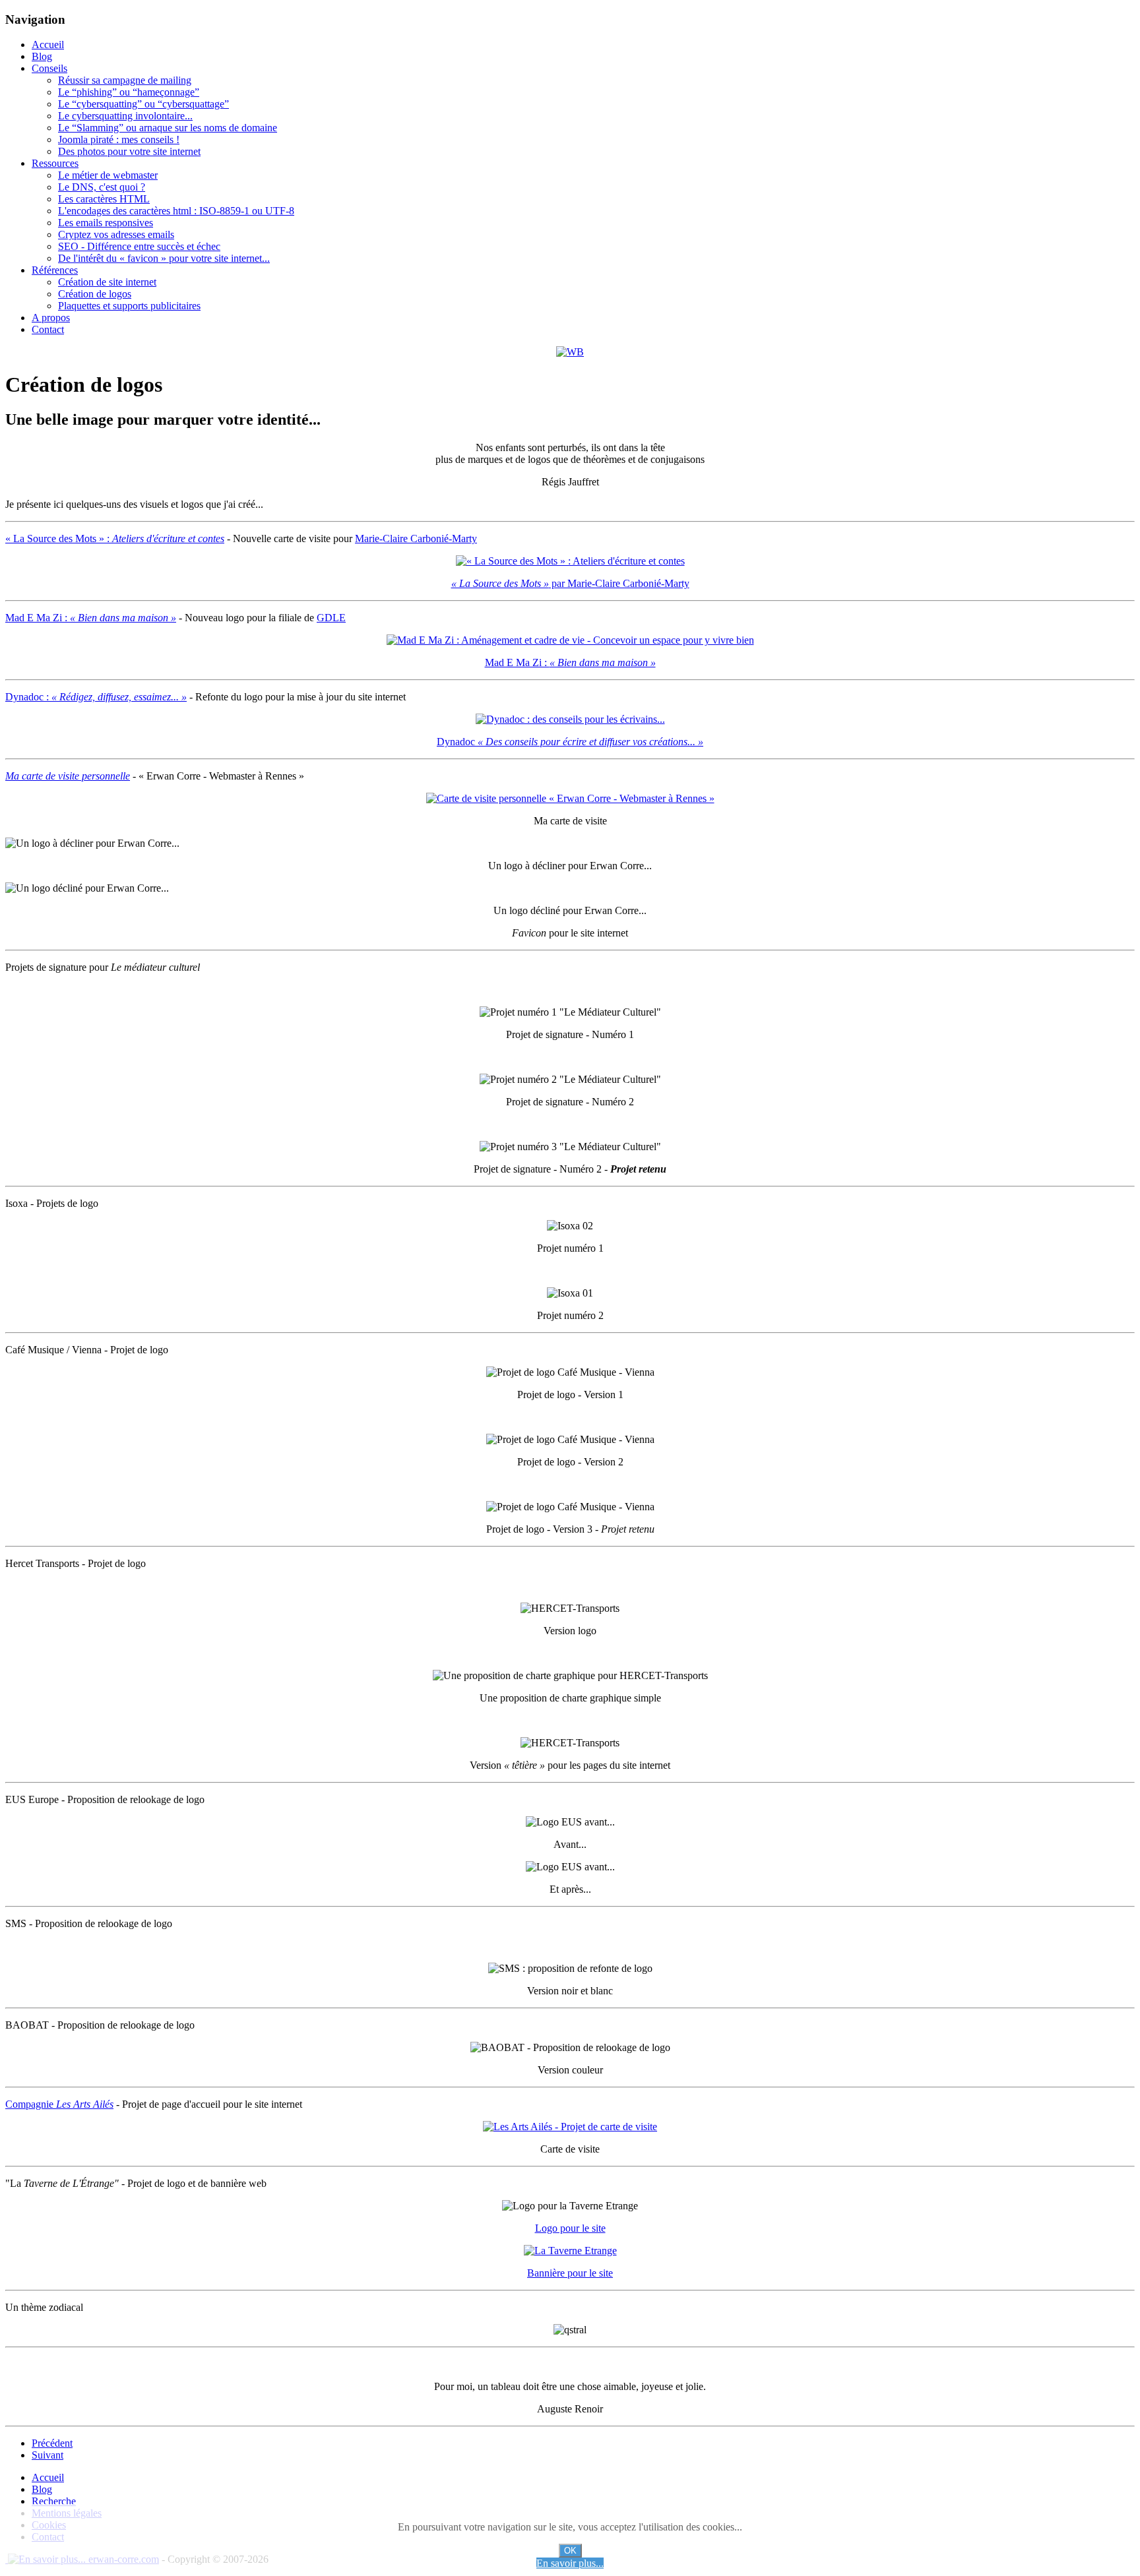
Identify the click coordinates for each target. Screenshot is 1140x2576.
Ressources (55, 163)
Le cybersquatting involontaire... (125, 116)
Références (55, 270)
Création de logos (95, 294)
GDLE (331, 618)
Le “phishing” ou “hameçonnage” (129, 92)
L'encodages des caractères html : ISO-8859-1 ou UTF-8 (176, 211)
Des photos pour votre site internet (129, 151)
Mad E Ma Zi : (91, 618)
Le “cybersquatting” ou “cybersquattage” (143, 104)
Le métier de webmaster (108, 175)
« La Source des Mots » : (115, 538)
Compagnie (59, 2104)
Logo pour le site (570, 2228)
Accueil (48, 45)
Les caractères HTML (104, 199)
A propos (51, 318)
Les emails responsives (106, 223)
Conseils (49, 68)
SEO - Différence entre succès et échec (139, 246)
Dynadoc (570, 742)
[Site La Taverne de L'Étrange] (570, 2251)
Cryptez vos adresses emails (116, 234)
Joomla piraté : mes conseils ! (119, 139)
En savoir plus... (570, 2563)
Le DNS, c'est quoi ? (102, 187)
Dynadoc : (96, 697)
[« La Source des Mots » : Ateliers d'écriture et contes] (570, 561)
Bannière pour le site (570, 2273)
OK (570, 2551)
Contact (48, 329)
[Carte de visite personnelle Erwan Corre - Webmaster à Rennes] (570, 798)
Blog (42, 56)
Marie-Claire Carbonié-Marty (416, 538)
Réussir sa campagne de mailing (125, 80)
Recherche (54, 2501)
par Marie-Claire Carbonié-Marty (570, 583)
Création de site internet (107, 282)
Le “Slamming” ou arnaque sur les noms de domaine (168, 128)
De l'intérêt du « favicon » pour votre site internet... (164, 258)
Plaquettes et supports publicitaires (129, 306)
